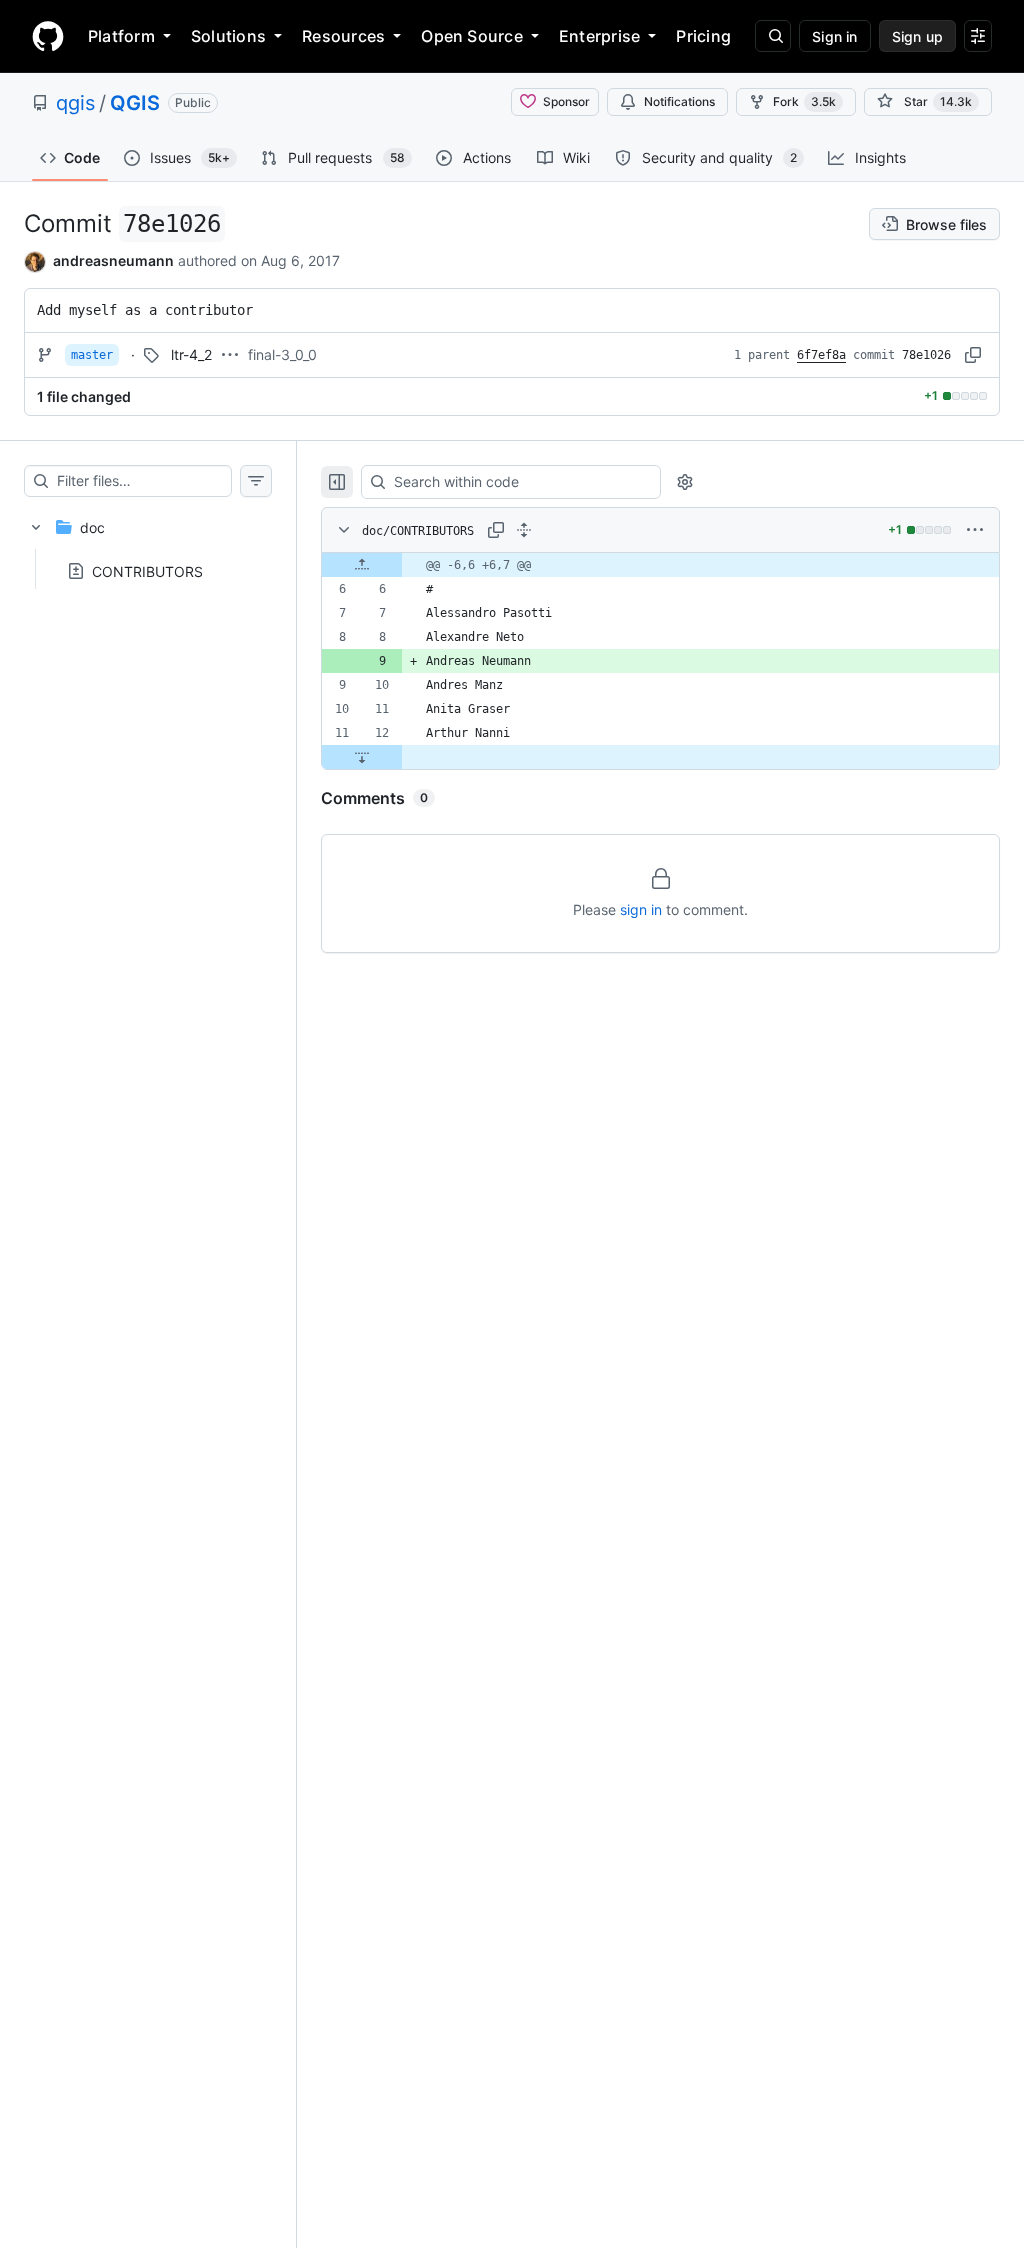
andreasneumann (113, 260)
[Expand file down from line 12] (362, 757)
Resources (343, 36)
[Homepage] (48, 36)
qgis (75, 103)
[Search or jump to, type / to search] (773, 36)
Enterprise (599, 36)
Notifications (679, 101)
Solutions (228, 36)
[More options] (975, 530)
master (92, 355)
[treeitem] (148, 543)
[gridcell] (660, 565)
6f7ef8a (821, 355)
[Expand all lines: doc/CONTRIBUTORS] (524, 530)
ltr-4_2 (191, 354)
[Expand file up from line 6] (362, 565)
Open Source (472, 36)
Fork (804, 101)
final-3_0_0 (282, 354)
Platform (121, 36)
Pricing (703, 36)
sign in (641, 909)
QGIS (135, 103)
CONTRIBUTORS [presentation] (147, 570)
